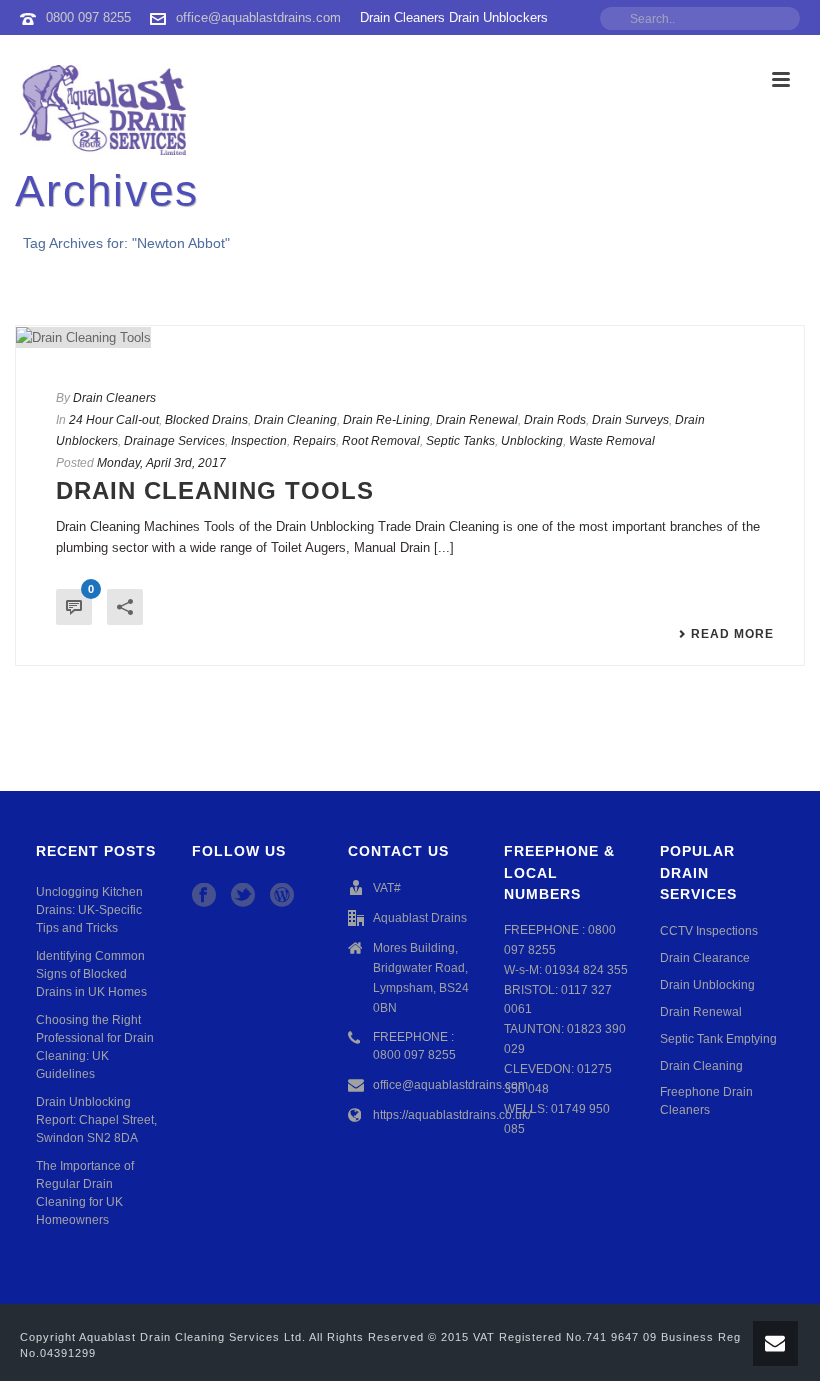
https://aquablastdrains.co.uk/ (452, 1115)
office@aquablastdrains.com (258, 17)
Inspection (259, 441)
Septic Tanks (460, 441)
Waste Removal (612, 441)
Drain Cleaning (295, 420)
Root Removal (381, 441)
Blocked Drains (206, 420)
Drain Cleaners (114, 398)
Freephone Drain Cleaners (706, 1101)
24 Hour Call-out (114, 420)
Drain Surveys (630, 420)
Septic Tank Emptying (718, 1039)
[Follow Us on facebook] (204, 896)
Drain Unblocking (707, 985)
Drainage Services (174, 441)
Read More (732, 634)
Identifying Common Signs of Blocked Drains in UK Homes (91, 974)
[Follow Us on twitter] (243, 896)
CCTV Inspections (709, 931)
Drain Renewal (477, 420)
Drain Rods (555, 420)
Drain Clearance (705, 958)
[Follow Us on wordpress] (282, 896)
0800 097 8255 (88, 17)
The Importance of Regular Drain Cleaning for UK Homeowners (85, 1193)
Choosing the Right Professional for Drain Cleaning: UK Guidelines (95, 1047)
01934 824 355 (586, 970)
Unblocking (532, 441)
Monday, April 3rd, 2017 (161, 463)
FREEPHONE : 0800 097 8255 (414, 1046)
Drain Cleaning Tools (215, 490)
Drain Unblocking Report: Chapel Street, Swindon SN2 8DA (96, 1120)
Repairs (314, 441)
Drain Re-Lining (386, 420)
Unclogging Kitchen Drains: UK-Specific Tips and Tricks (89, 910)
